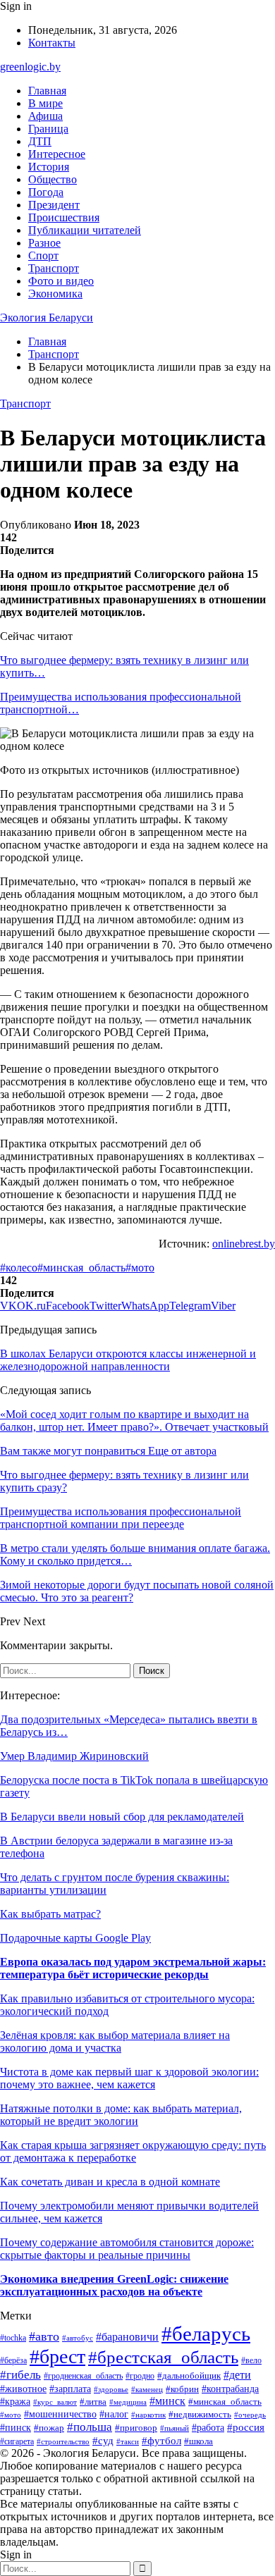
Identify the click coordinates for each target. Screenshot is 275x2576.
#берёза (13, 2360)
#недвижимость (200, 2414)
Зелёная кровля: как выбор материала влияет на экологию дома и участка (115, 2041)
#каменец (147, 2389)
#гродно (140, 2376)
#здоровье (111, 2389)
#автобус (78, 2338)
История (49, 167)
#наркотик (148, 2415)
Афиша (45, 116)
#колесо (19, 1268)
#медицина (128, 2402)
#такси (128, 2441)
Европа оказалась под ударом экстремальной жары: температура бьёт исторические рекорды (133, 1968)
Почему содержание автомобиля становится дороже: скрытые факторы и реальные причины (127, 2249)
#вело (251, 2360)
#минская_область (81, 1268)
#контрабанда (230, 2389)
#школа (198, 2441)
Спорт (43, 255)
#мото (140, 1268)
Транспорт (54, 268)
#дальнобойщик (189, 2376)
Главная (47, 91)
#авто (44, 2336)
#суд (103, 2441)
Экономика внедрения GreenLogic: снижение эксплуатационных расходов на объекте (114, 2285)
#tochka (13, 2338)
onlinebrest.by (244, 1244)
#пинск (16, 2427)
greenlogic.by (30, 67)
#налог (114, 2414)
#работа (208, 2428)
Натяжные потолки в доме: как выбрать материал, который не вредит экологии (121, 2115)
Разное (44, 243)
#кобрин (182, 2389)
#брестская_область (163, 2357)
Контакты (52, 43)
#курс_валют (55, 2402)
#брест (57, 2356)
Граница (48, 129)
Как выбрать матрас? (50, 1914)
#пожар (49, 2428)
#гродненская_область (83, 2376)
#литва (93, 2402)
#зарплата (70, 2389)
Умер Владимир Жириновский (74, 1756)
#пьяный (175, 2428)
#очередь (250, 2415)
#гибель (20, 2375)
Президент (54, 205)
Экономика (55, 294)
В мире (45, 103)
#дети (237, 2375)
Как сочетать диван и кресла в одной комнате (110, 2182)
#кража (15, 2401)
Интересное (57, 154)
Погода (46, 192)
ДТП (40, 141)
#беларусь (206, 2334)
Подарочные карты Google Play (75, 1938)
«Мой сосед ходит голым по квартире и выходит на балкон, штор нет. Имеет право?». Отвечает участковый (134, 1421)
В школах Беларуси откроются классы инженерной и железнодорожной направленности (128, 1360)
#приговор (136, 2428)
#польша (90, 2427)
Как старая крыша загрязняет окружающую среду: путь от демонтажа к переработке (133, 2151)
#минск (167, 2401)
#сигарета (17, 2441)
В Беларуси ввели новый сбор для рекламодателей (122, 1817)
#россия (246, 2427)
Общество (53, 179)
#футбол (161, 2441)
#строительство (63, 2441)
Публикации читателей (85, 230)
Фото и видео (61, 281)
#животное (23, 2389)
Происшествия (64, 217)
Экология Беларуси (47, 318)
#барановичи (127, 2337)
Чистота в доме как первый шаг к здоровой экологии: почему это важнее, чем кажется (129, 2078)
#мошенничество (60, 2414)
